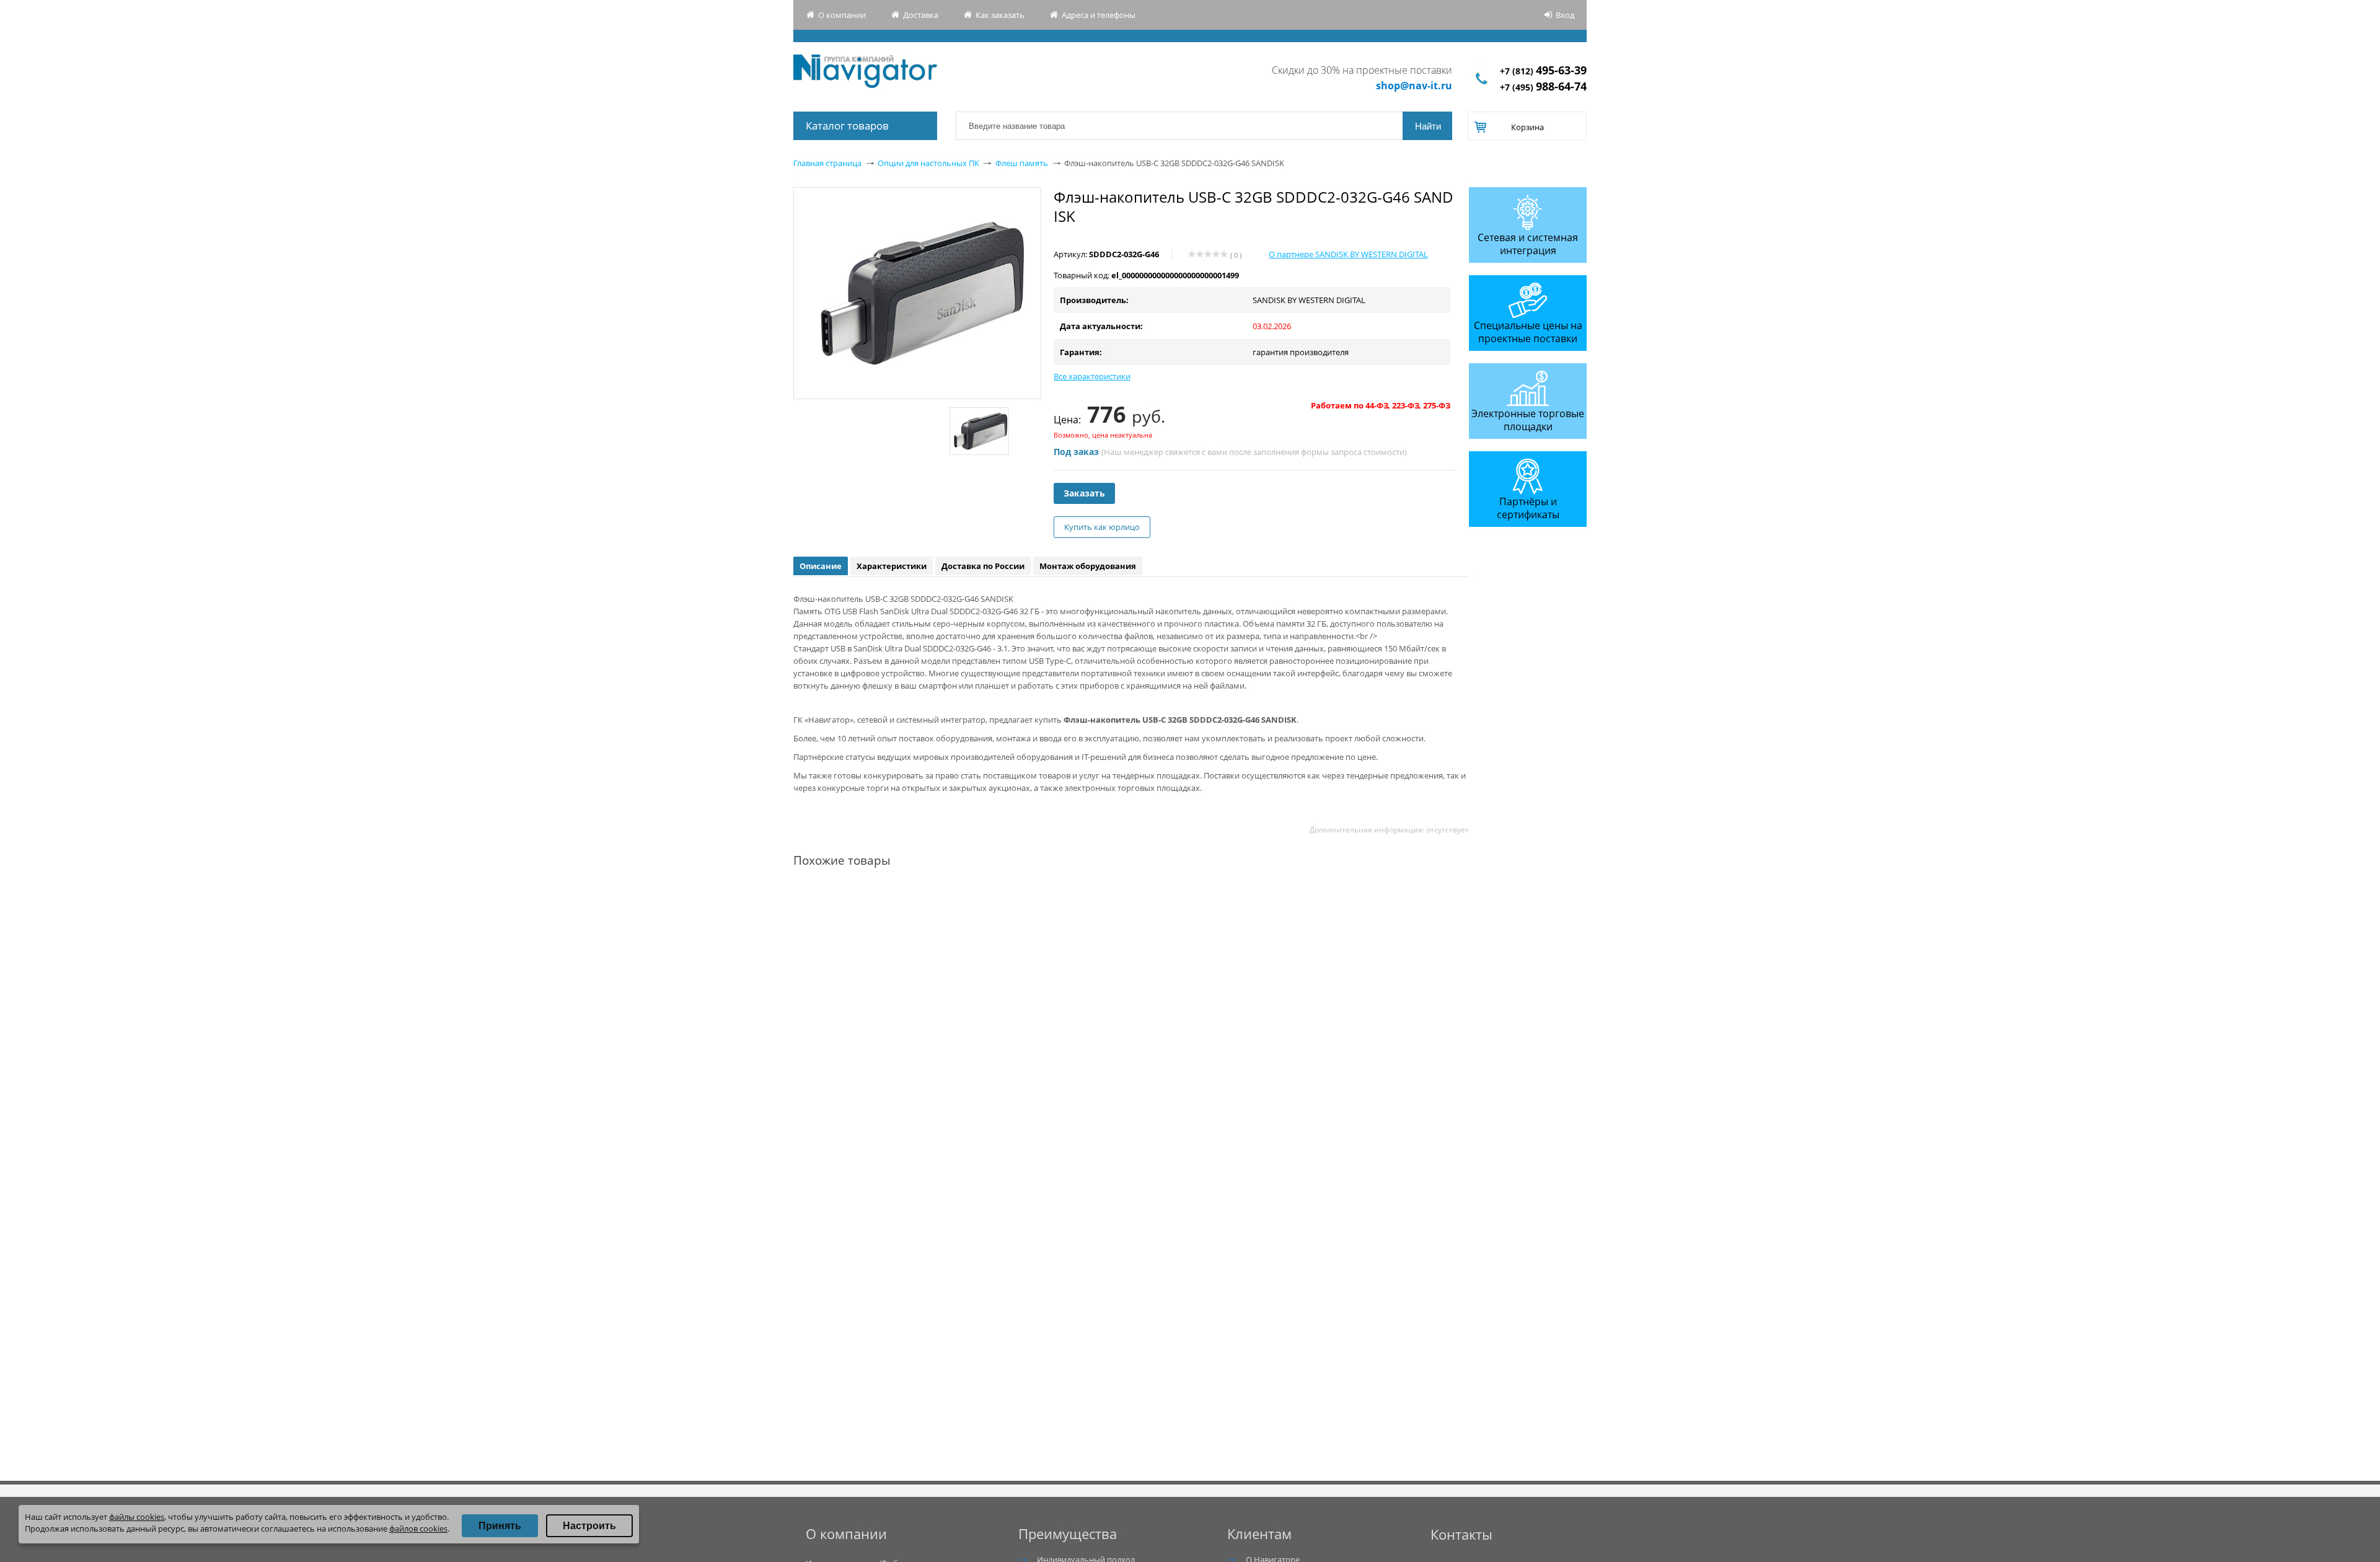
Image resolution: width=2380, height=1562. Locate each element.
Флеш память (1022, 163)
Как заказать (1000, 15)
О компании (842, 15)
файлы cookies (137, 1517)
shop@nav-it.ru (1414, 86)
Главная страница (827, 163)
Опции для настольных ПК (928, 163)
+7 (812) (1543, 71)
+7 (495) (1543, 87)
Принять (500, 1526)
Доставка (921, 15)
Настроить (589, 1526)
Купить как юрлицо (1102, 527)
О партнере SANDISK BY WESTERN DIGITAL (1348, 254)
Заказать (1084, 493)
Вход (1565, 15)
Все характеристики (1092, 376)
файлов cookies (418, 1529)
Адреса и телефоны (1099, 15)
